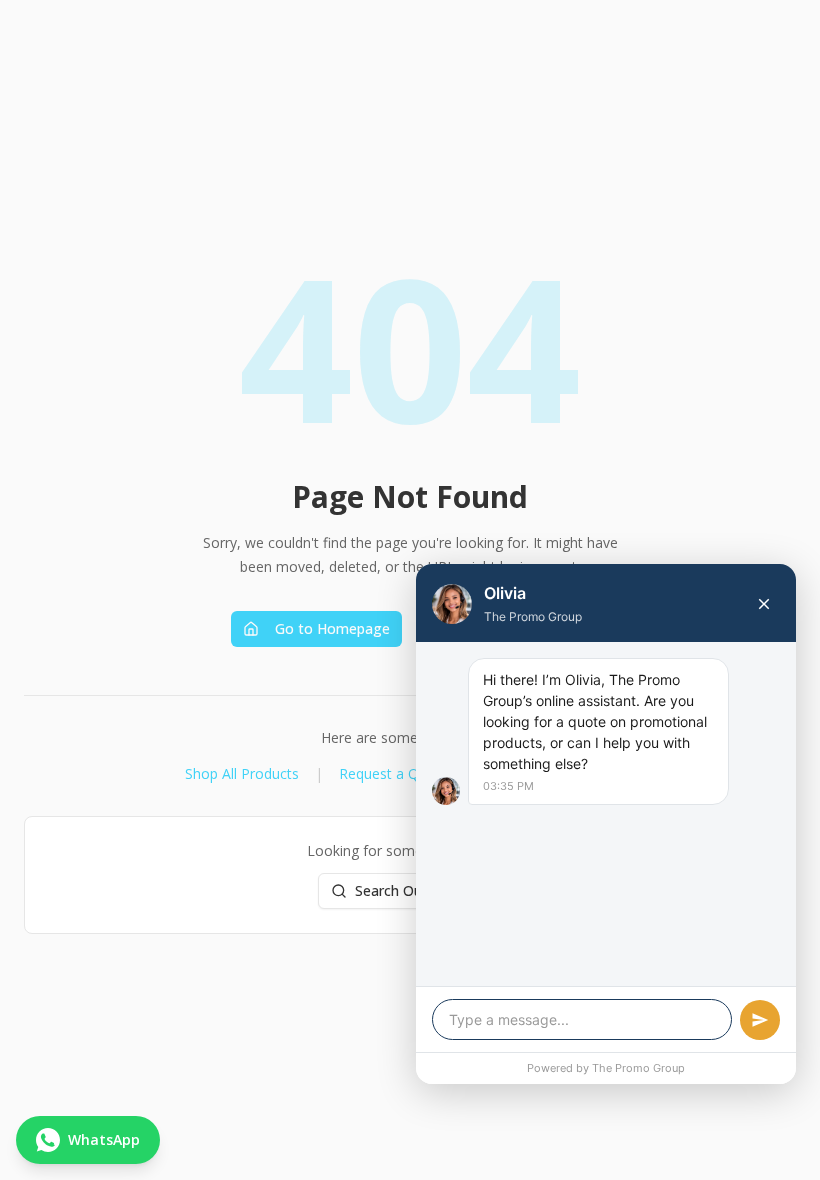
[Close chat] (764, 604)
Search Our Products (422, 890)
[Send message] (760, 1020)
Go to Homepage (332, 628)
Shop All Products (242, 773)
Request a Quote (394, 773)
